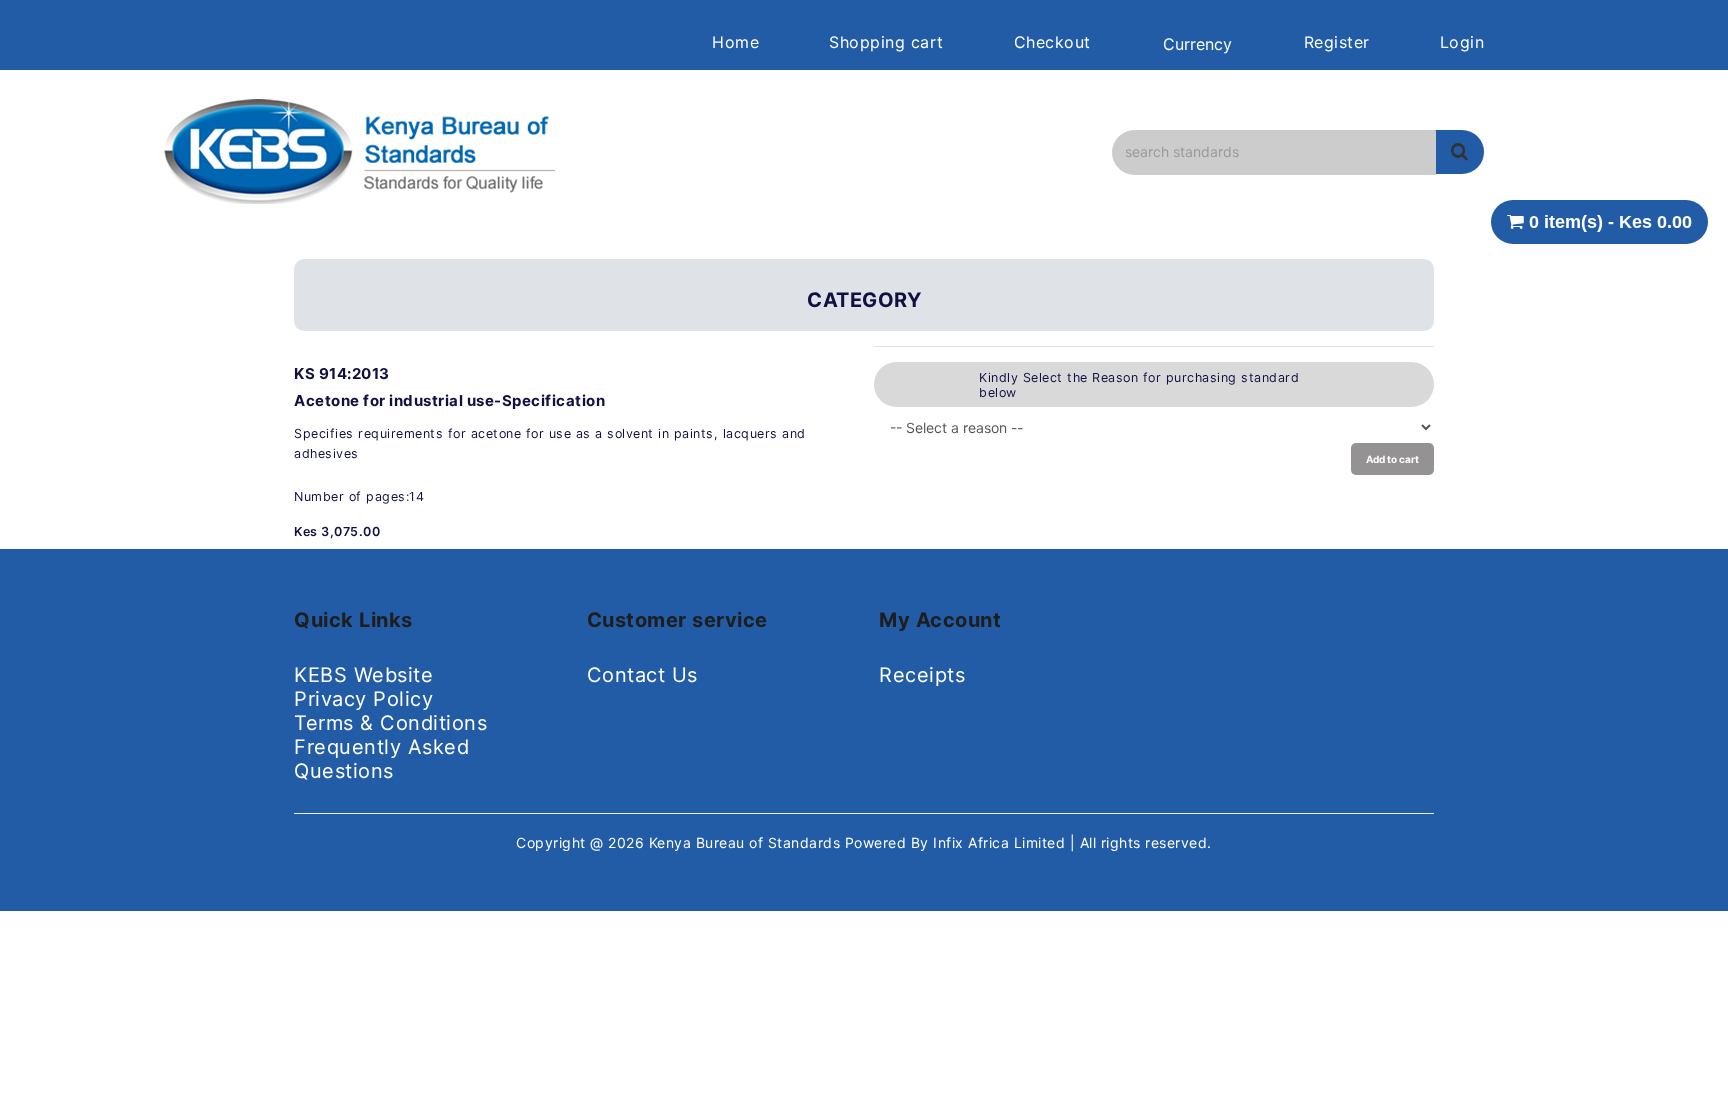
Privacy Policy (363, 699)
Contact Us (642, 675)
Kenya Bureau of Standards (747, 842)
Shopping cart (886, 42)
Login (1462, 42)
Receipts (922, 675)
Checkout (1052, 42)
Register (1337, 42)
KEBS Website (363, 675)
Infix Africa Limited (1001, 842)
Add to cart (1392, 459)
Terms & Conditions (390, 723)
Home (735, 42)
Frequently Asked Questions (381, 759)
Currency (1197, 44)
